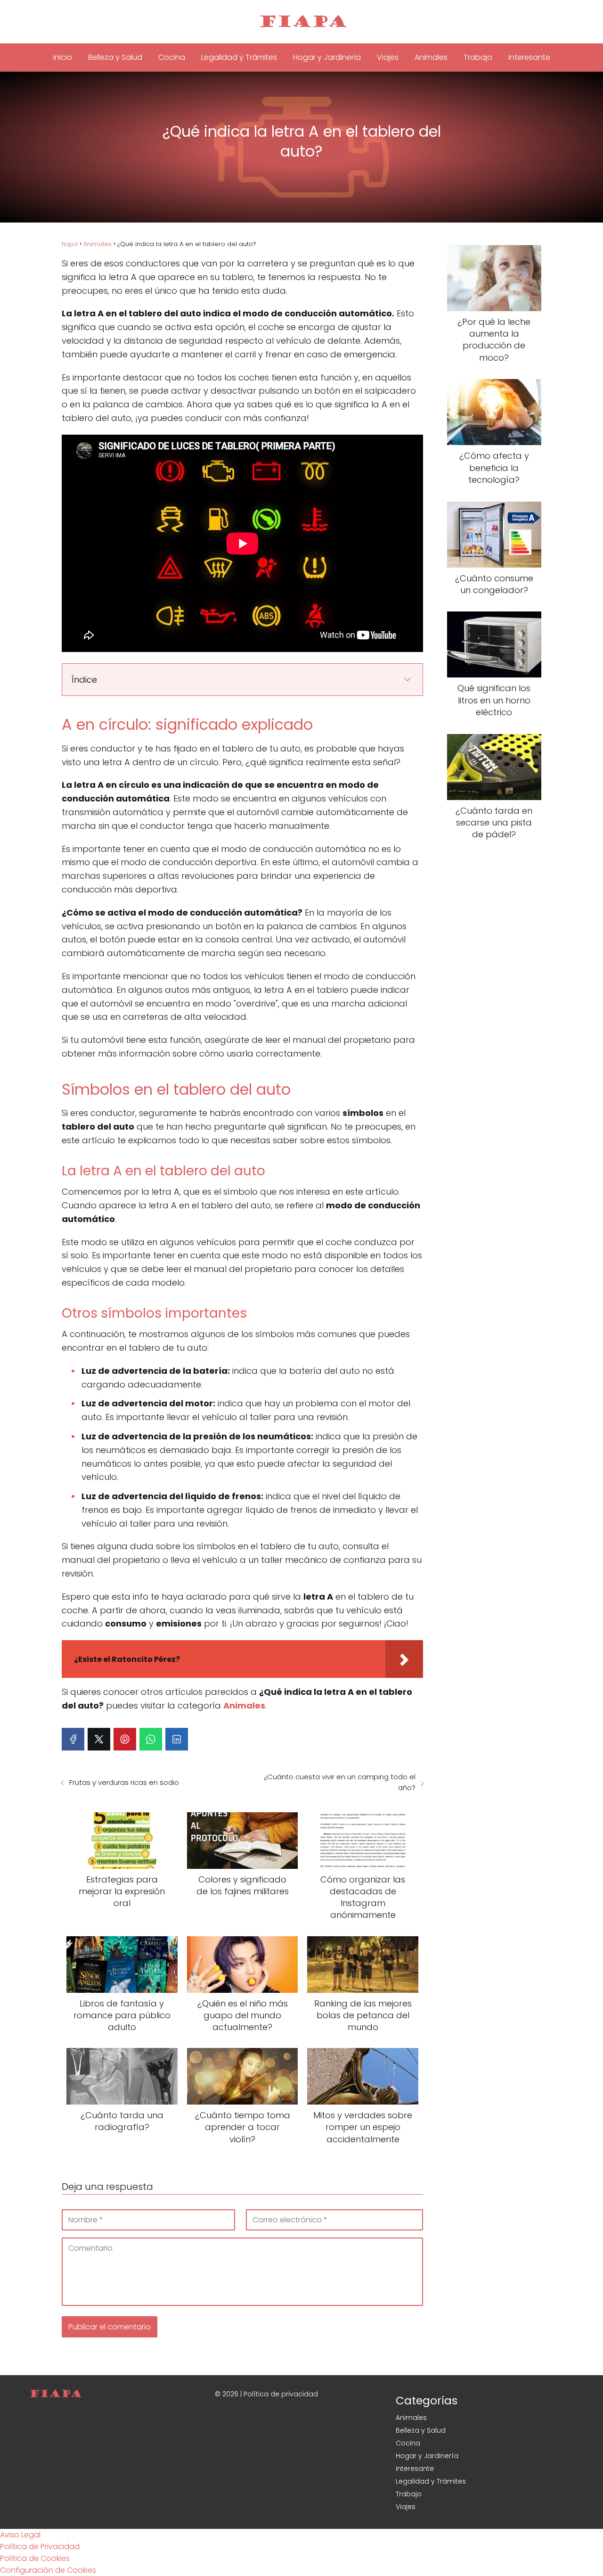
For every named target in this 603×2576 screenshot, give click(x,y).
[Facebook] (73, 1739)
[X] (99, 1739)
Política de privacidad (281, 2394)
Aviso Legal (20, 2535)
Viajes (388, 57)
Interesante (529, 57)
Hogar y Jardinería (327, 57)
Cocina (172, 57)
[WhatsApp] (151, 1739)
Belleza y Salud (115, 57)
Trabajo (478, 57)
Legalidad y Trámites (239, 57)
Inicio (63, 57)
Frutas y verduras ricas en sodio (124, 1782)
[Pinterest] (125, 1739)
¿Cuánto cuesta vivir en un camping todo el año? (340, 1782)
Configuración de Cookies (48, 2570)
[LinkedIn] (177, 1739)
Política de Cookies (35, 2558)
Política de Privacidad (40, 2547)
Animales (431, 57)
